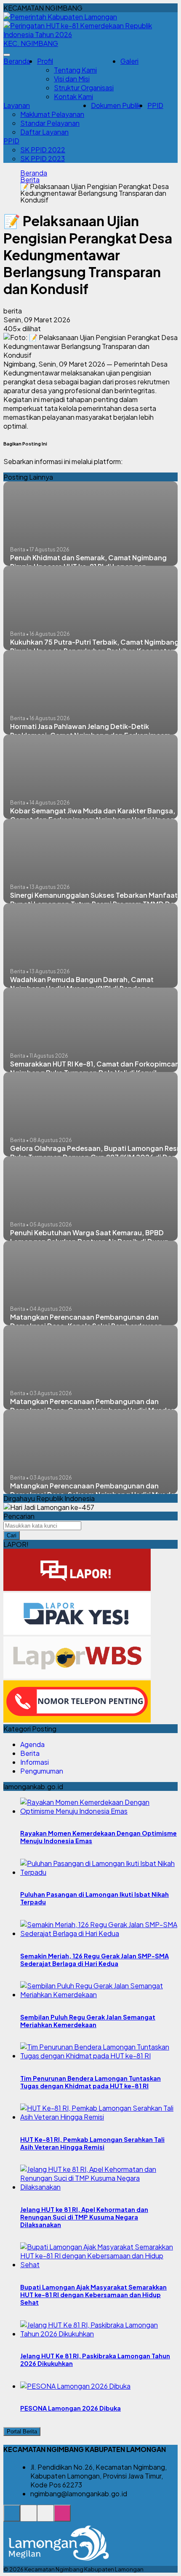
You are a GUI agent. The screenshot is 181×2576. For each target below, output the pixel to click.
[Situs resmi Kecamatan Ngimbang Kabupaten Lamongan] (12, 2518)
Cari (12, 1535)
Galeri (129, 61)
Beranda (17, 61)
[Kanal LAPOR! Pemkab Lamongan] (29, 2518)
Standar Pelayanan (50, 123)
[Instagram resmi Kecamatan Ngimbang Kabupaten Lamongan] (62, 2518)
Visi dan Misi (72, 79)
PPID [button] (11, 141)
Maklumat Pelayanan (52, 114)
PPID (155, 105)
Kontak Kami (73, 96)
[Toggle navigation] (7, 55)
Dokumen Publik (116, 105)
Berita (30, 180)
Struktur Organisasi (84, 88)
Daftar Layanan (44, 132)
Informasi (35, 1762)
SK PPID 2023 (43, 158)
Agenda (32, 1744)
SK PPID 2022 (43, 150)
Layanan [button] (17, 105)
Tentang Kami (75, 70)
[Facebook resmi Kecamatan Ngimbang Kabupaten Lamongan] (45, 2518)
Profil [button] (45, 61)
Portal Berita (22, 2432)
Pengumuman (42, 1771)
